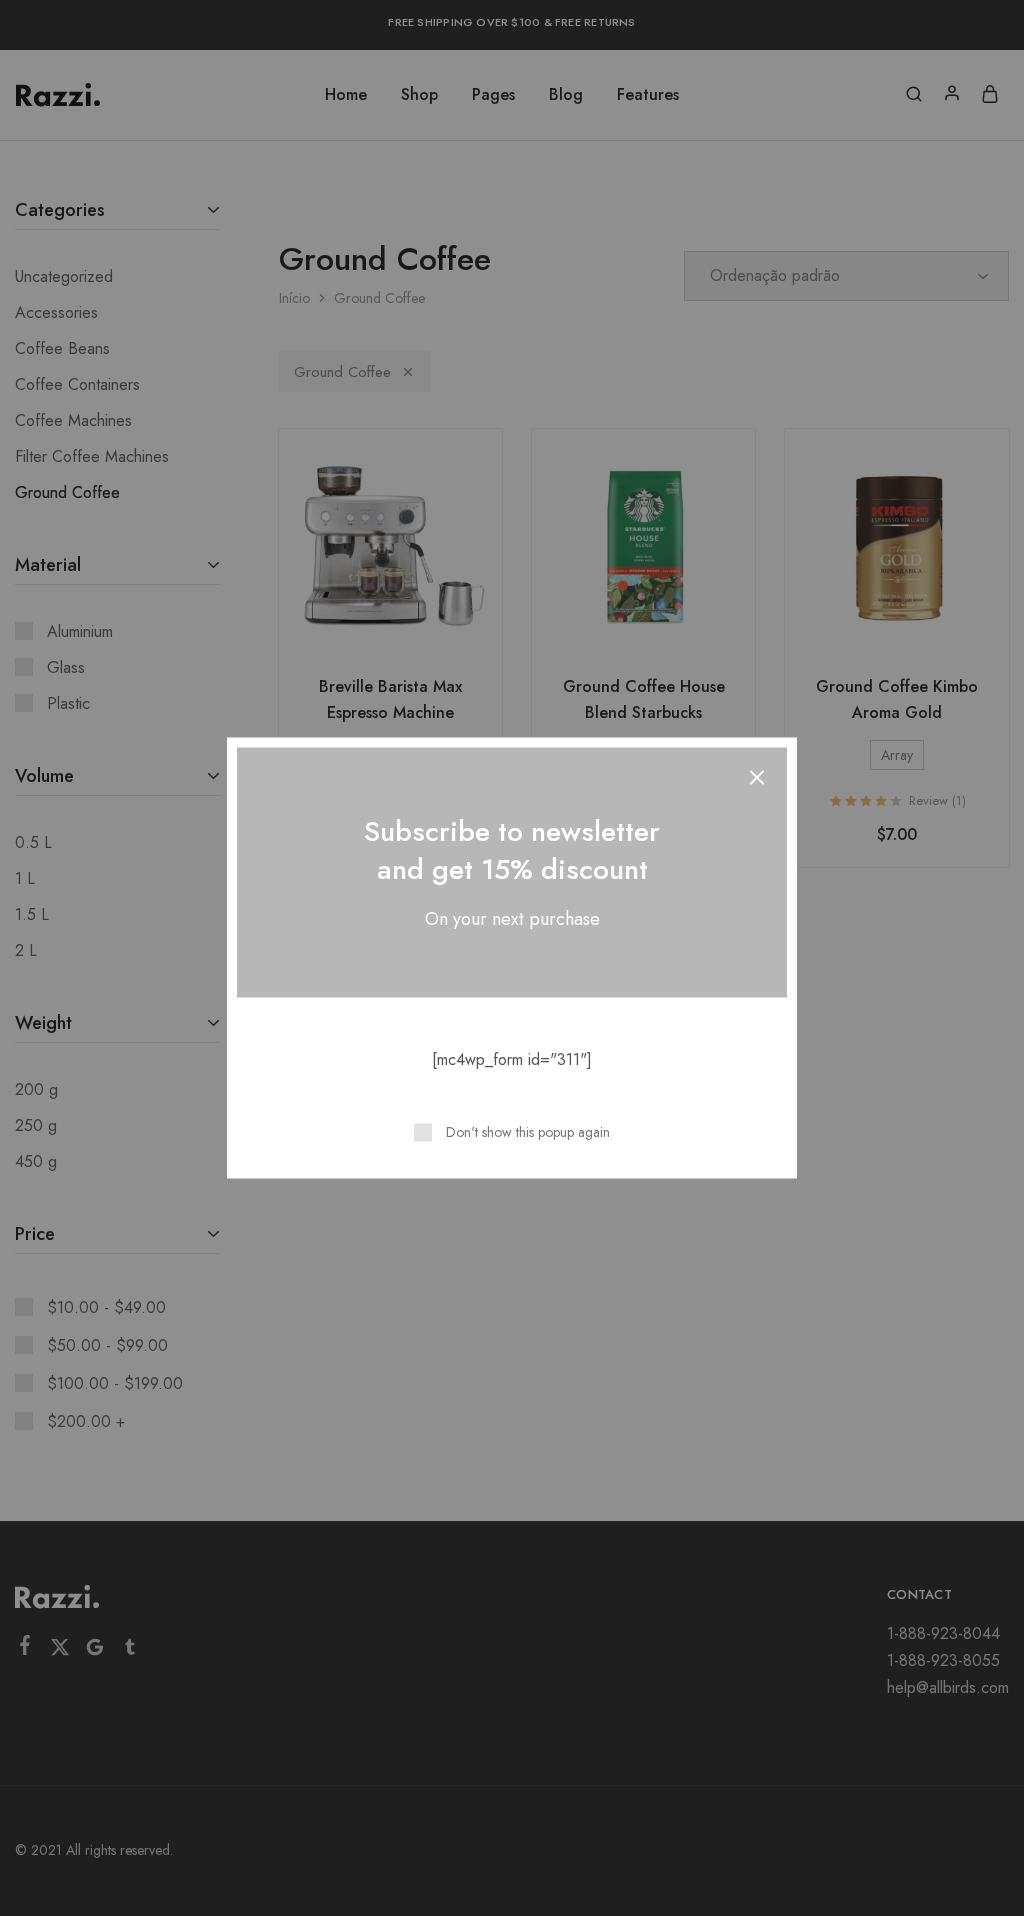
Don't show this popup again (528, 1132)
